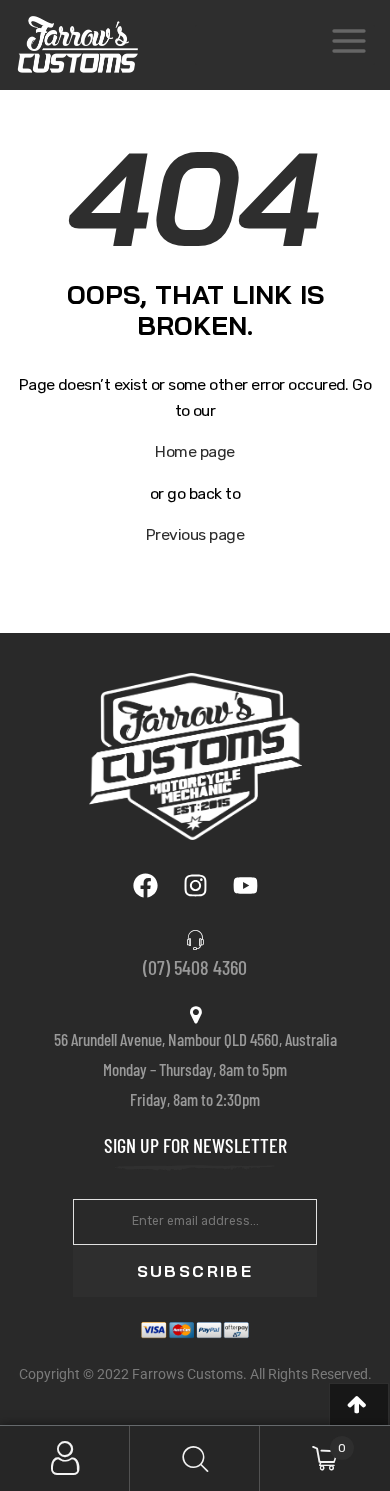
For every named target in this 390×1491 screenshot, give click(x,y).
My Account (65, 1458)
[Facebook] (145, 885)
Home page (194, 451)
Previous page (195, 534)
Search (195, 1458)
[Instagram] (195, 885)
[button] (359, 1404)
